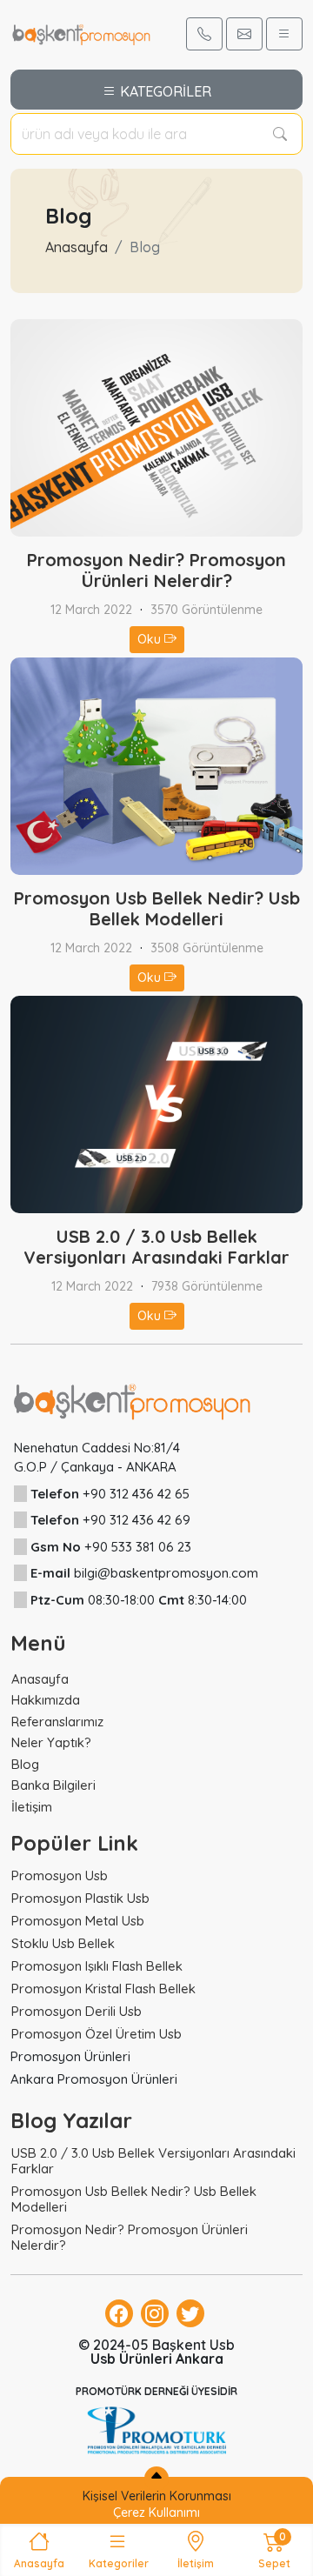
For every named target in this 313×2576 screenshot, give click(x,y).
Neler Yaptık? (51, 1742)
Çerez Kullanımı (156, 2513)
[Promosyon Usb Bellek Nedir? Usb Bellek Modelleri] (156, 764)
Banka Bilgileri (53, 1785)
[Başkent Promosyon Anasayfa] (81, 33)
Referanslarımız (57, 1722)
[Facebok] (119, 2313)
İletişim (32, 1807)
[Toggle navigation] (284, 34)
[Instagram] (155, 2313)
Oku (151, 639)
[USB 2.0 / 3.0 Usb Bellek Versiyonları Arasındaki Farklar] (156, 1103)
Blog (25, 1764)
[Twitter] (190, 2313)
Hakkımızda (46, 1700)
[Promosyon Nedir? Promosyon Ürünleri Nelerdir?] (156, 426)
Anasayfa (77, 247)
